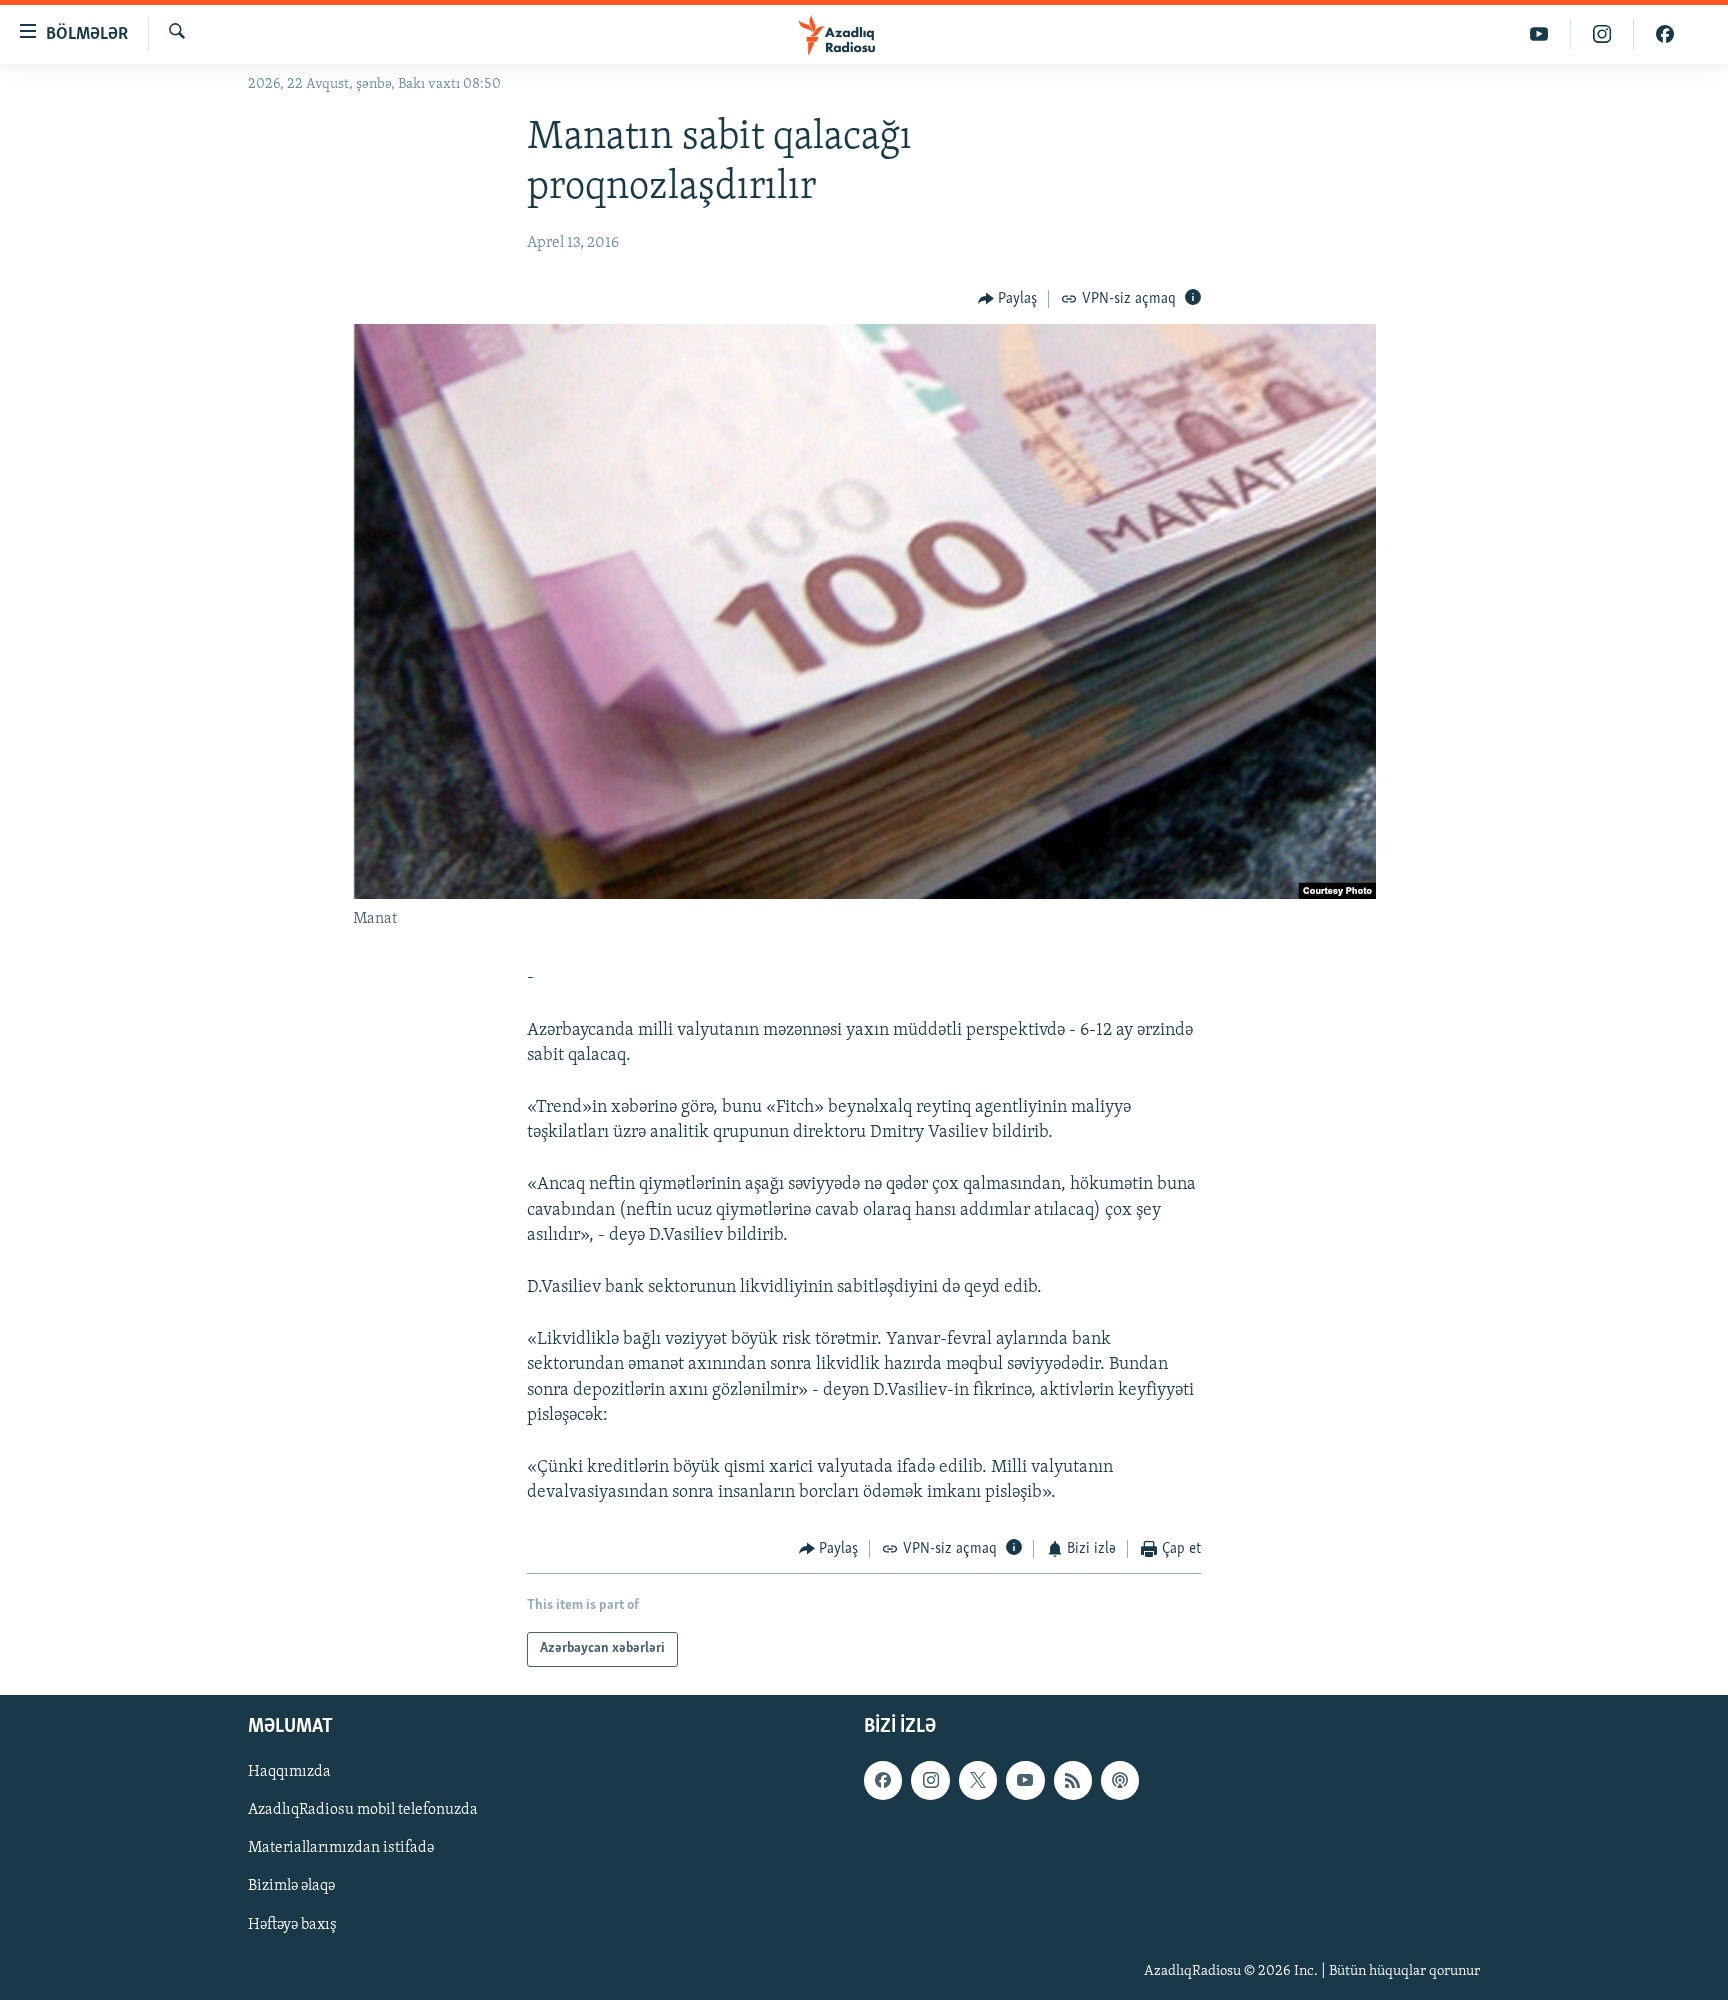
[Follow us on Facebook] (883, 1780)
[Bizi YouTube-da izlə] (1539, 34)
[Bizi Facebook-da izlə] (1665, 34)
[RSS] (1073, 1780)
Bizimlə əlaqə (291, 1886)
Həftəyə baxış (292, 1924)
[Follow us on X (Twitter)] (978, 1780)
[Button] (1008, 299)
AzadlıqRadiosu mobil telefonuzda (363, 1810)
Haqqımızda (289, 1772)
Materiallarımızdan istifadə (341, 1848)
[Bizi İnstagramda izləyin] (1602, 34)
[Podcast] (1120, 1780)
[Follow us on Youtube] (1025, 1780)
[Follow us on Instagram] (930, 1780)
